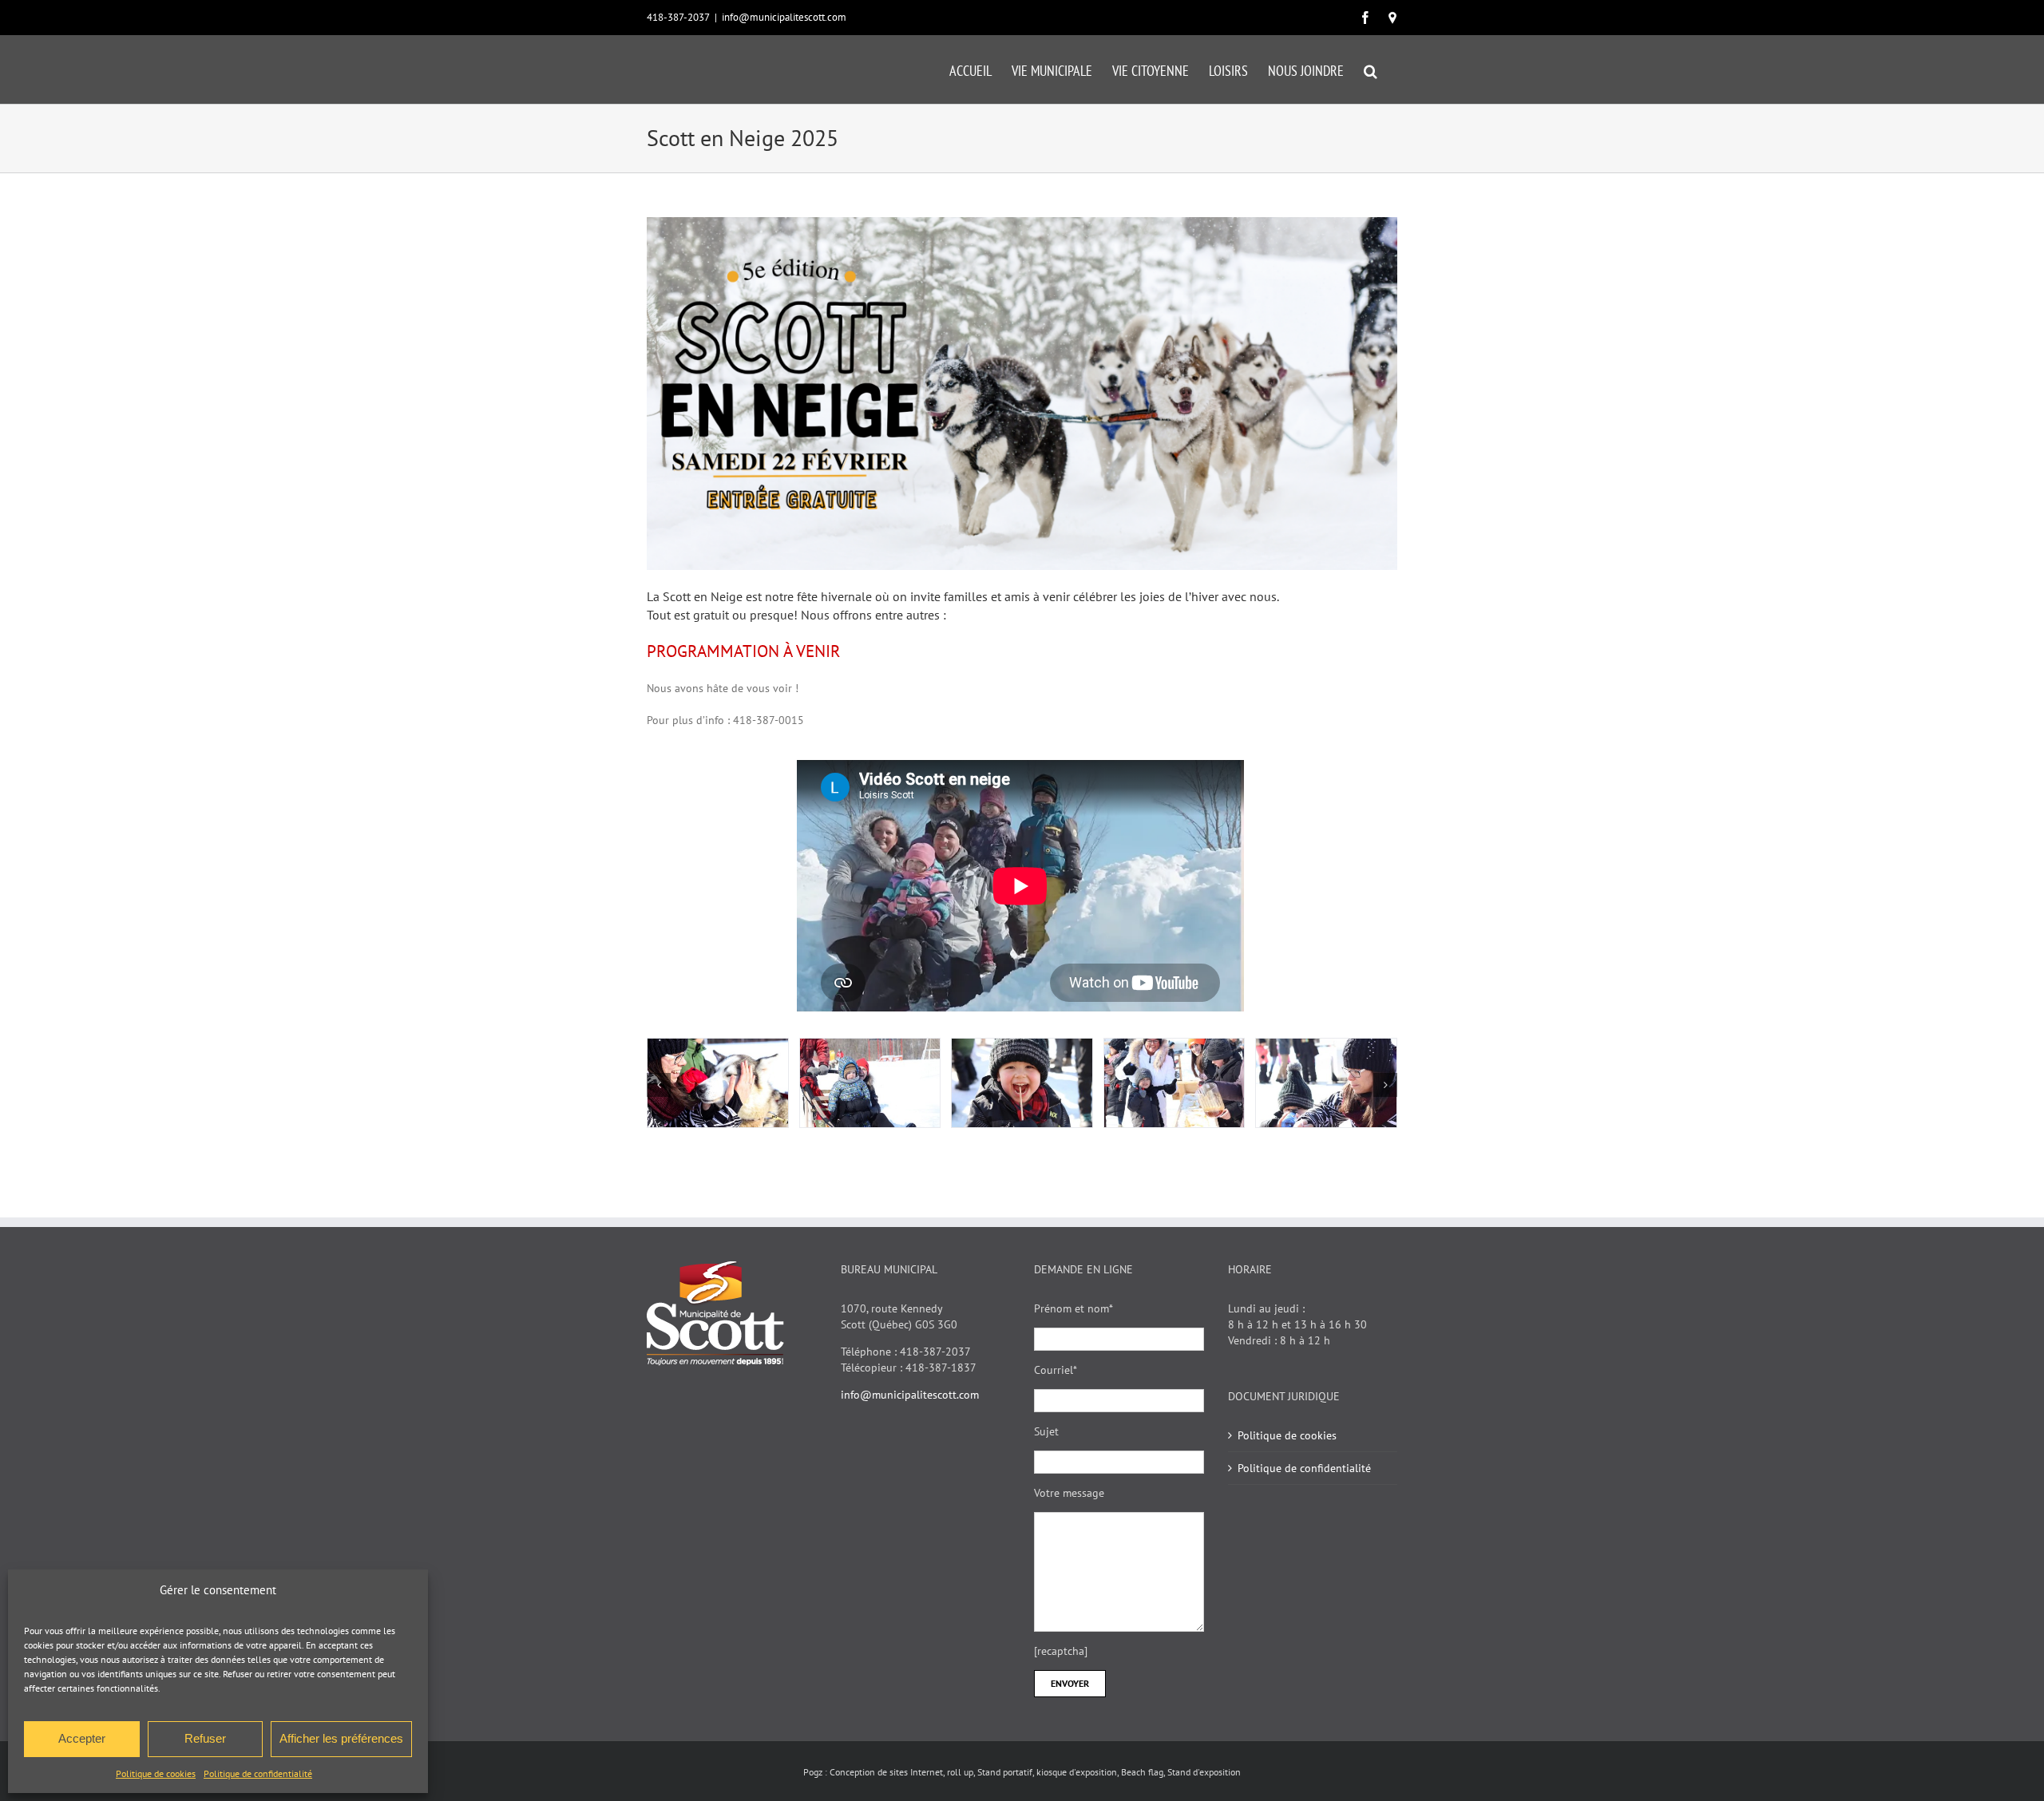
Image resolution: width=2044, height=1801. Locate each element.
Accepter (82, 1738)
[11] (718, 1083)
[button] (1371, 69)
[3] (1326, 1083)
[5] (1022, 1083)
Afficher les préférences (341, 1738)
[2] (1175, 1083)
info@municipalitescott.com (784, 17)
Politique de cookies (156, 1773)
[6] (870, 1083)
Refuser (205, 1738)
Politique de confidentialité (258, 1773)
